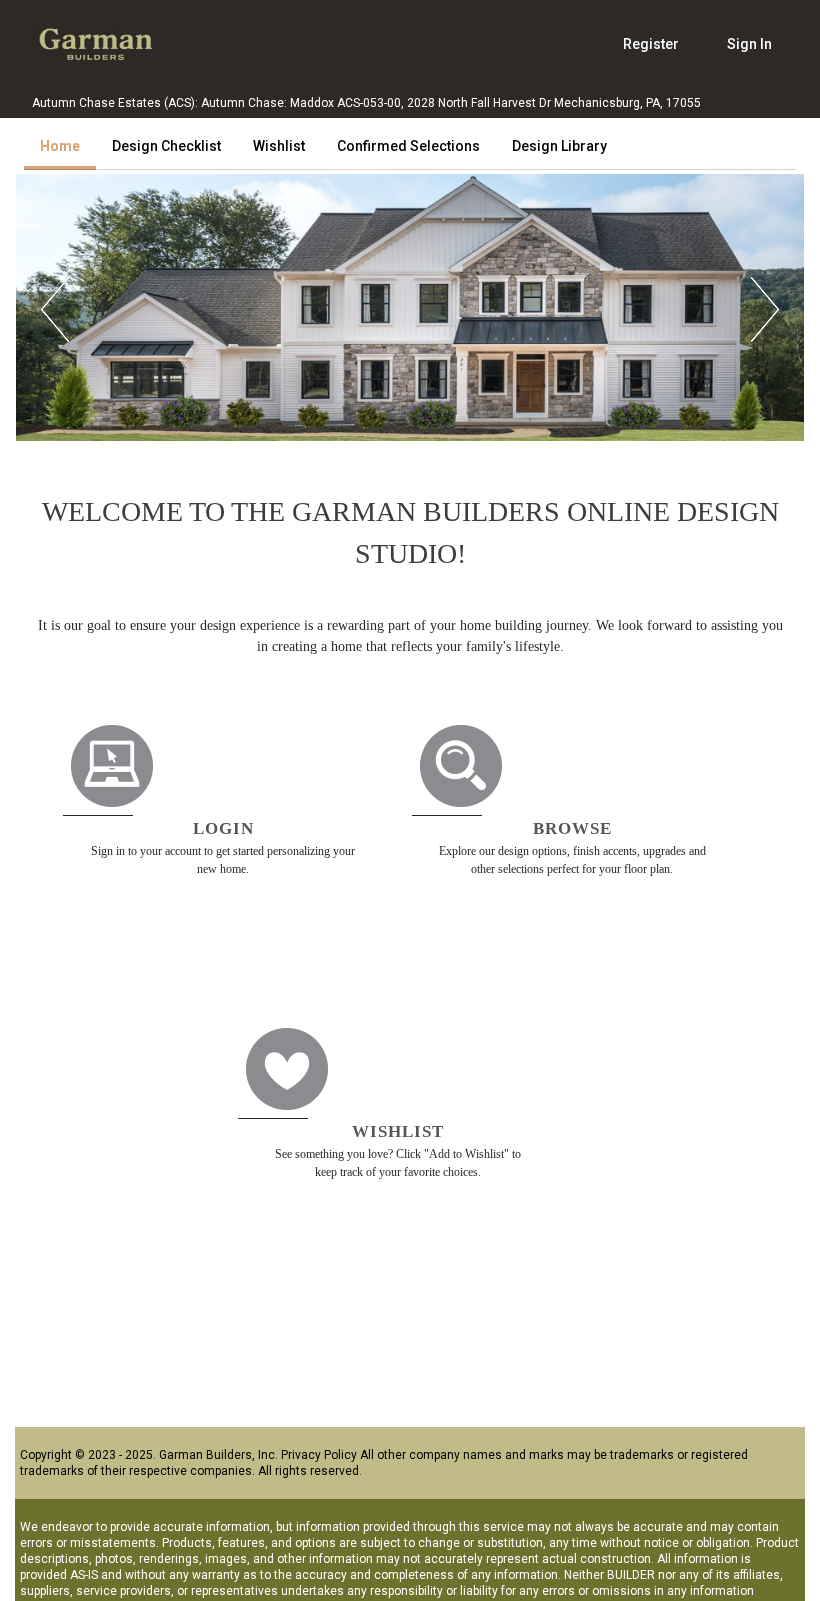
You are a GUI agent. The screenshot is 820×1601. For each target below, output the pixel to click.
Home (60, 146)
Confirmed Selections (408, 146)
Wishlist (279, 146)
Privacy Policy (319, 1455)
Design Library (559, 146)
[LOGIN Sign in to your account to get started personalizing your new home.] (237, 708)
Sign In (749, 44)
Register (651, 44)
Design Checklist (166, 146)
